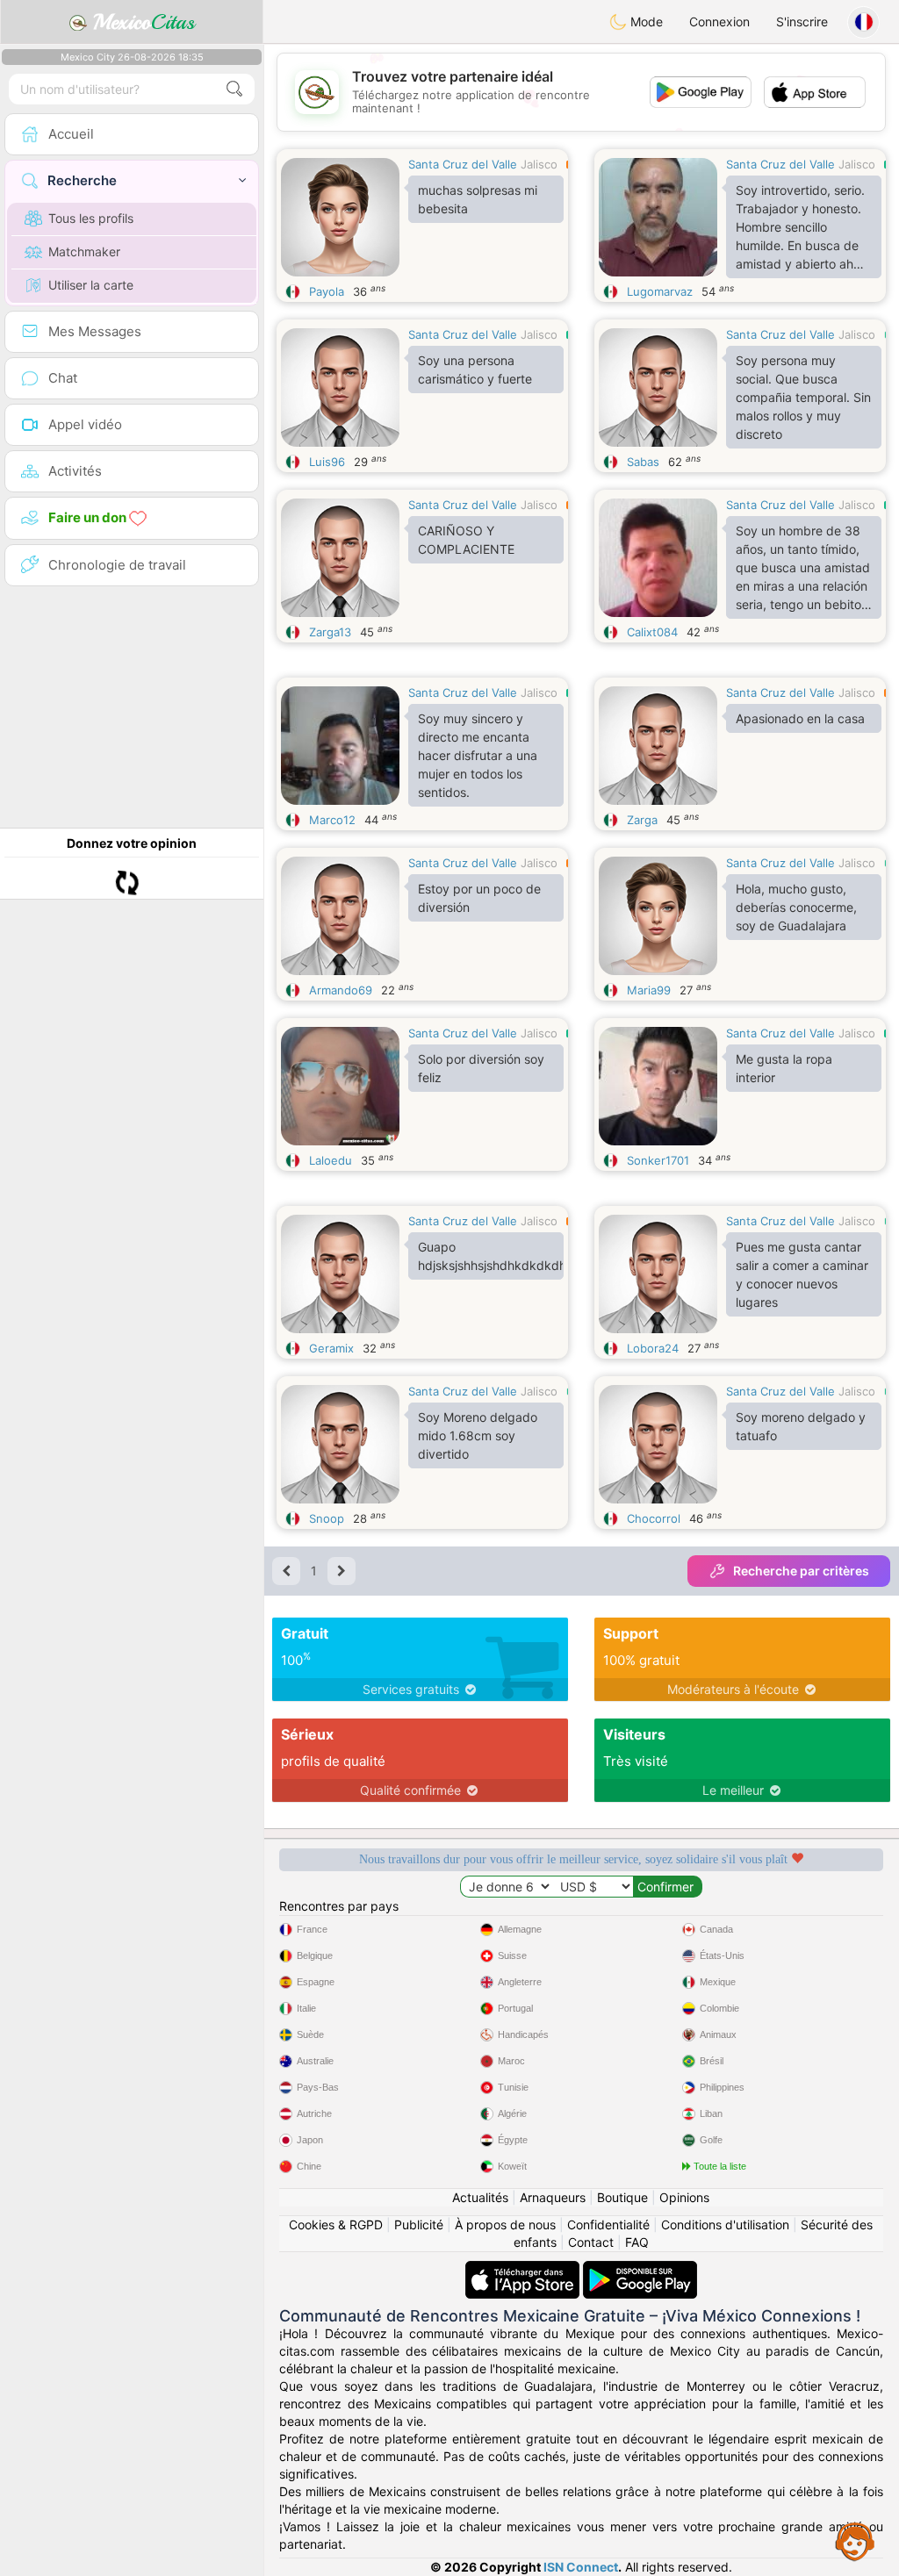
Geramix (331, 1348)
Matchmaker (84, 251)
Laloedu (331, 1160)
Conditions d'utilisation (725, 2224)
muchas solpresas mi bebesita (478, 199)
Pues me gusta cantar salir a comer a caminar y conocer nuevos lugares (802, 1274)
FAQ (637, 2242)
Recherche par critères (801, 1571)
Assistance (855, 2541)
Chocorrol (654, 1518)
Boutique (622, 2197)
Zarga (642, 820)
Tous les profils (91, 218)
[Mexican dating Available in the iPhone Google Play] (640, 2269)
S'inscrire (802, 22)
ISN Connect (581, 2567)
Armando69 (341, 990)
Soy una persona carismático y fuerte (475, 370)
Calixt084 (652, 632)
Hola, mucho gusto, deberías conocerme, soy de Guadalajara (796, 907)
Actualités (480, 2197)
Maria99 (649, 990)
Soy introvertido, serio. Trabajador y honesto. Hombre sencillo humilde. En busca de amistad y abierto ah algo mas (800, 230)
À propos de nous (505, 2224)
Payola (327, 291)
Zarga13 (330, 632)
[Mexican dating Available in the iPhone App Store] (524, 2269)
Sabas (643, 462)
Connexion (719, 22)
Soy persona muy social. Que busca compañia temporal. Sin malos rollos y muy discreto (803, 397)
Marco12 (332, 820)
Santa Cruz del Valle (463, 164)
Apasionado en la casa (800, 718)
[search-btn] (234, 89)
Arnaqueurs (553, 2197)
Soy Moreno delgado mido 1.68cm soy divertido (478, 1435)
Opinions (684, 2197)
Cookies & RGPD (336, 2224)
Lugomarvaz (660, 291)
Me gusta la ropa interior (784, 1068)
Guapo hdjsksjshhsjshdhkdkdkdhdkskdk (491, 1256)
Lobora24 (653, 1348)
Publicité (419, 2224)
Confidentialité (608, 2224)
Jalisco (539, 164)
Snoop (327, 1518)
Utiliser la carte (91, 285)
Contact (591, 2242)
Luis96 (327, 462)
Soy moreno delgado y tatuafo (801, 1426)
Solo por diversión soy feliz (481, 1068)
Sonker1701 (658, 1160)
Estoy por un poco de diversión (479, 898)
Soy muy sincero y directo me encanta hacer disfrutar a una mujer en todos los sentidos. (478, 755)
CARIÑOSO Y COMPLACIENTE (466, 540)
